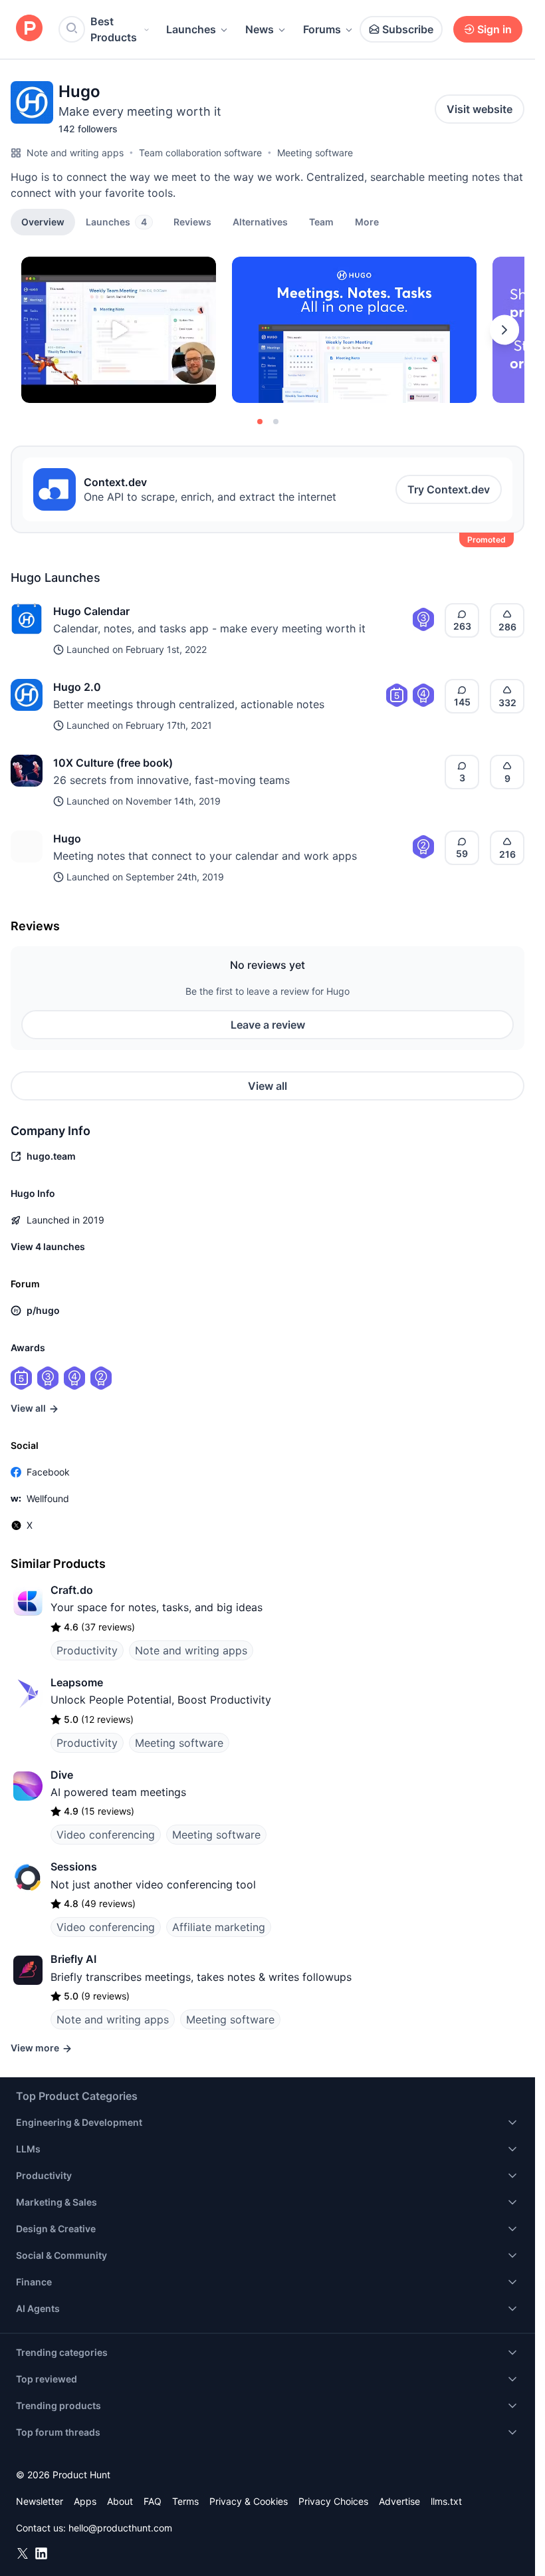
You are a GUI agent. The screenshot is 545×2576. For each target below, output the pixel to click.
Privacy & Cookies (249, 2501)
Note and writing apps (75, 153)
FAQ (153, 2501)
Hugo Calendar (91, 611)
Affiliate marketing (219, 1927)
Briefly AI (73, 1959)
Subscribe (408, 29)
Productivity (87, 1650)
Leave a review (268, 1025)
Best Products (114, 29)
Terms (185, 2501)
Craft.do (72, 1590)
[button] (367, 221)
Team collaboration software (200, 153)
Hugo (67, 838)
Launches (191, 29)
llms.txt (446, 2501)
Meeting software (315, 153)
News (260, 29)
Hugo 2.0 (77, 687)
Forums (322, 29)
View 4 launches (48, 1246)
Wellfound (48, 1498)
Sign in (494, 29)
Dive (62, 1775)
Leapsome (77, 1682)
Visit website (480, 109)
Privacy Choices (333, 2501)
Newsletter (40, 2501)
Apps (85, 2501)
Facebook (48, 1472)
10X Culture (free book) (113, 763)
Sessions (74, 1867)
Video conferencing (106, 1835)
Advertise (399, 2501)
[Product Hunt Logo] (29, 29)
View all (268, 1086)
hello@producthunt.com (120, 2528)
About (120, 2501)
